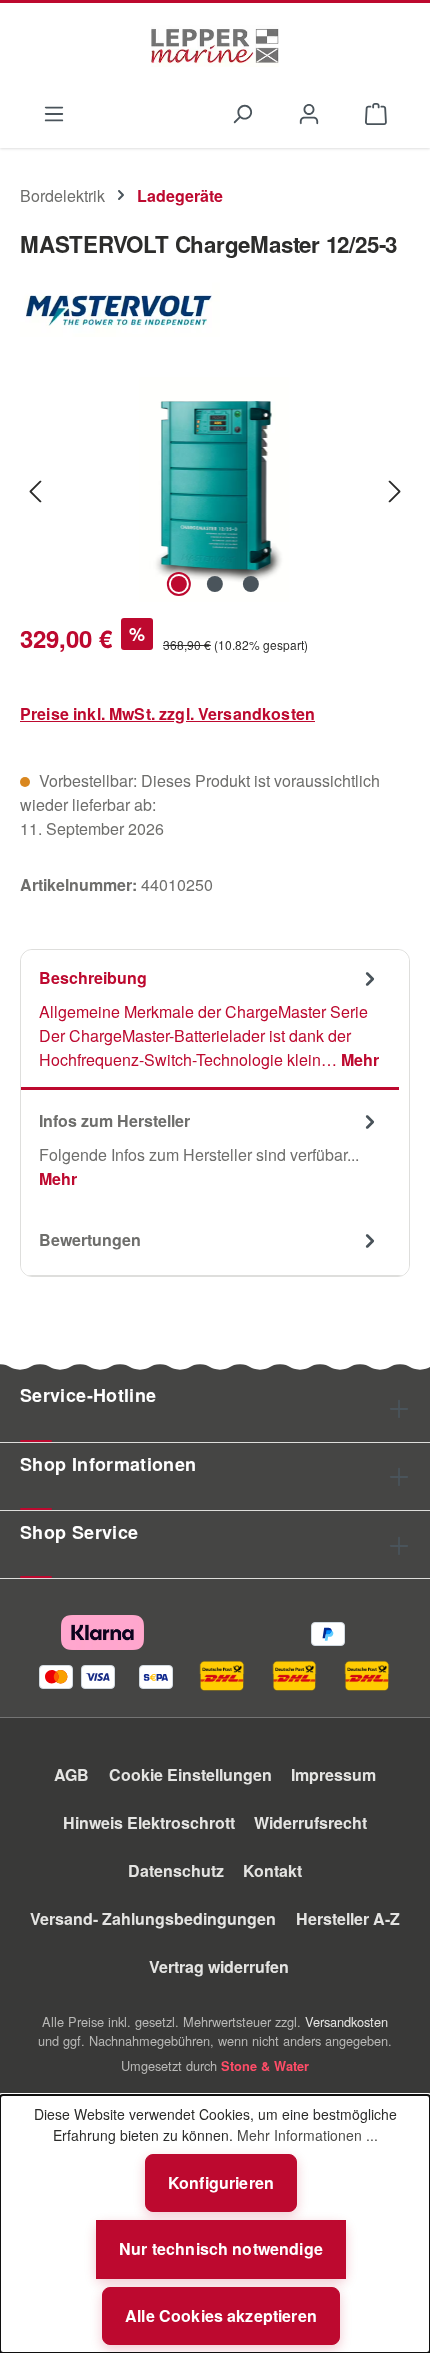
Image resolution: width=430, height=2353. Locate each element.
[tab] (210, 1020)
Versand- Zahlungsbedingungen (153, 1918)
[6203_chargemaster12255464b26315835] (215, 489)
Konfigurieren (221, 2182)
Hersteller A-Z (348, 1918)
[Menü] (53, 112)
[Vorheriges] (35, 489)
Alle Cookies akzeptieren (221, 2315)
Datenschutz (176, 1870)
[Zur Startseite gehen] (215, 46)
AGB (71, 1774)
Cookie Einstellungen (190, 1774)
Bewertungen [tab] (90, 1239)
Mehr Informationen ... (307, 2135)
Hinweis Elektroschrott (149, 1822)
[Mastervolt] (215, 308)
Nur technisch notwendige (221, 2248)
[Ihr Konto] (309, 112)
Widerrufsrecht (310, 1822)
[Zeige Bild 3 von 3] (251, 584)
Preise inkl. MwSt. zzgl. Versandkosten (167, 713)
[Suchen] (241, 112)
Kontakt (272, 1870)
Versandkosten (346, 2021)
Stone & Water (265, 2066)
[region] (215, 489)
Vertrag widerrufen (219, 1966)
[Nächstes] (395, 489)
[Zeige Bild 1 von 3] (179, 584)
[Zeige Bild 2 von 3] (215, 584)
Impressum (333, 1774)
